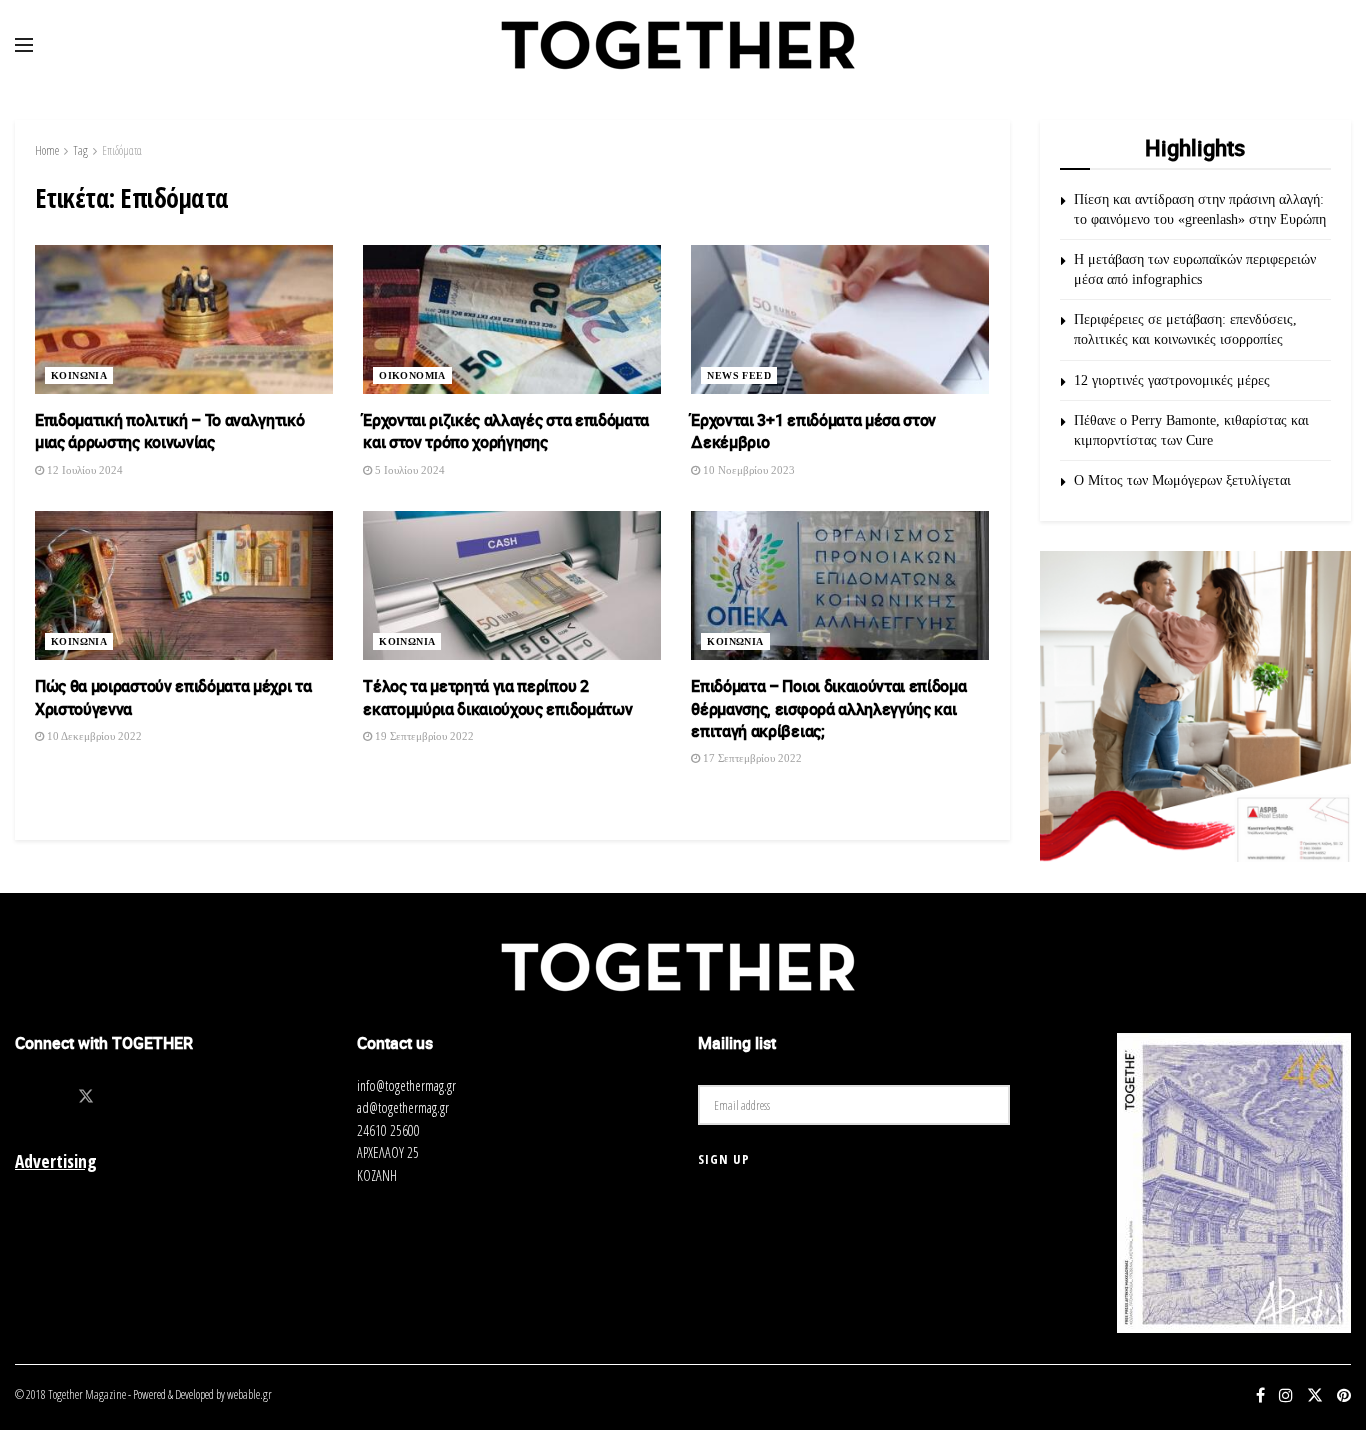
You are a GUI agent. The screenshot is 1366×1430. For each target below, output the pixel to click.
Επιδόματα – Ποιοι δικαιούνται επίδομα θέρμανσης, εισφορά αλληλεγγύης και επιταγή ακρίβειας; (828, 708)
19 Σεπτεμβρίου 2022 (423, 736)
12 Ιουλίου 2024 (83, 470)
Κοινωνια (79, 375)
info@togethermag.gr (406, 1085)
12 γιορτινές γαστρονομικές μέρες (1172, 380)
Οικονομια (412, 375)
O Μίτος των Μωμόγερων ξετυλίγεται (1182, 480)
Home (47, 150)
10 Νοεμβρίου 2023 (747, 470)
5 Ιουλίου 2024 (408, 470)
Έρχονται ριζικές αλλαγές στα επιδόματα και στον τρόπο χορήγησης (506, 431)
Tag (80, 150)
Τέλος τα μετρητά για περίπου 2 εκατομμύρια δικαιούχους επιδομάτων (497, 697)
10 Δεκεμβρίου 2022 (93, 736)
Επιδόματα (122, 150)
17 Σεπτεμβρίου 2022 (751, 758)
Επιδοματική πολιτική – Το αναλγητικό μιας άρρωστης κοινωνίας (169, 431)
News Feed (739, 375)
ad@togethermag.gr (403, 1107)
